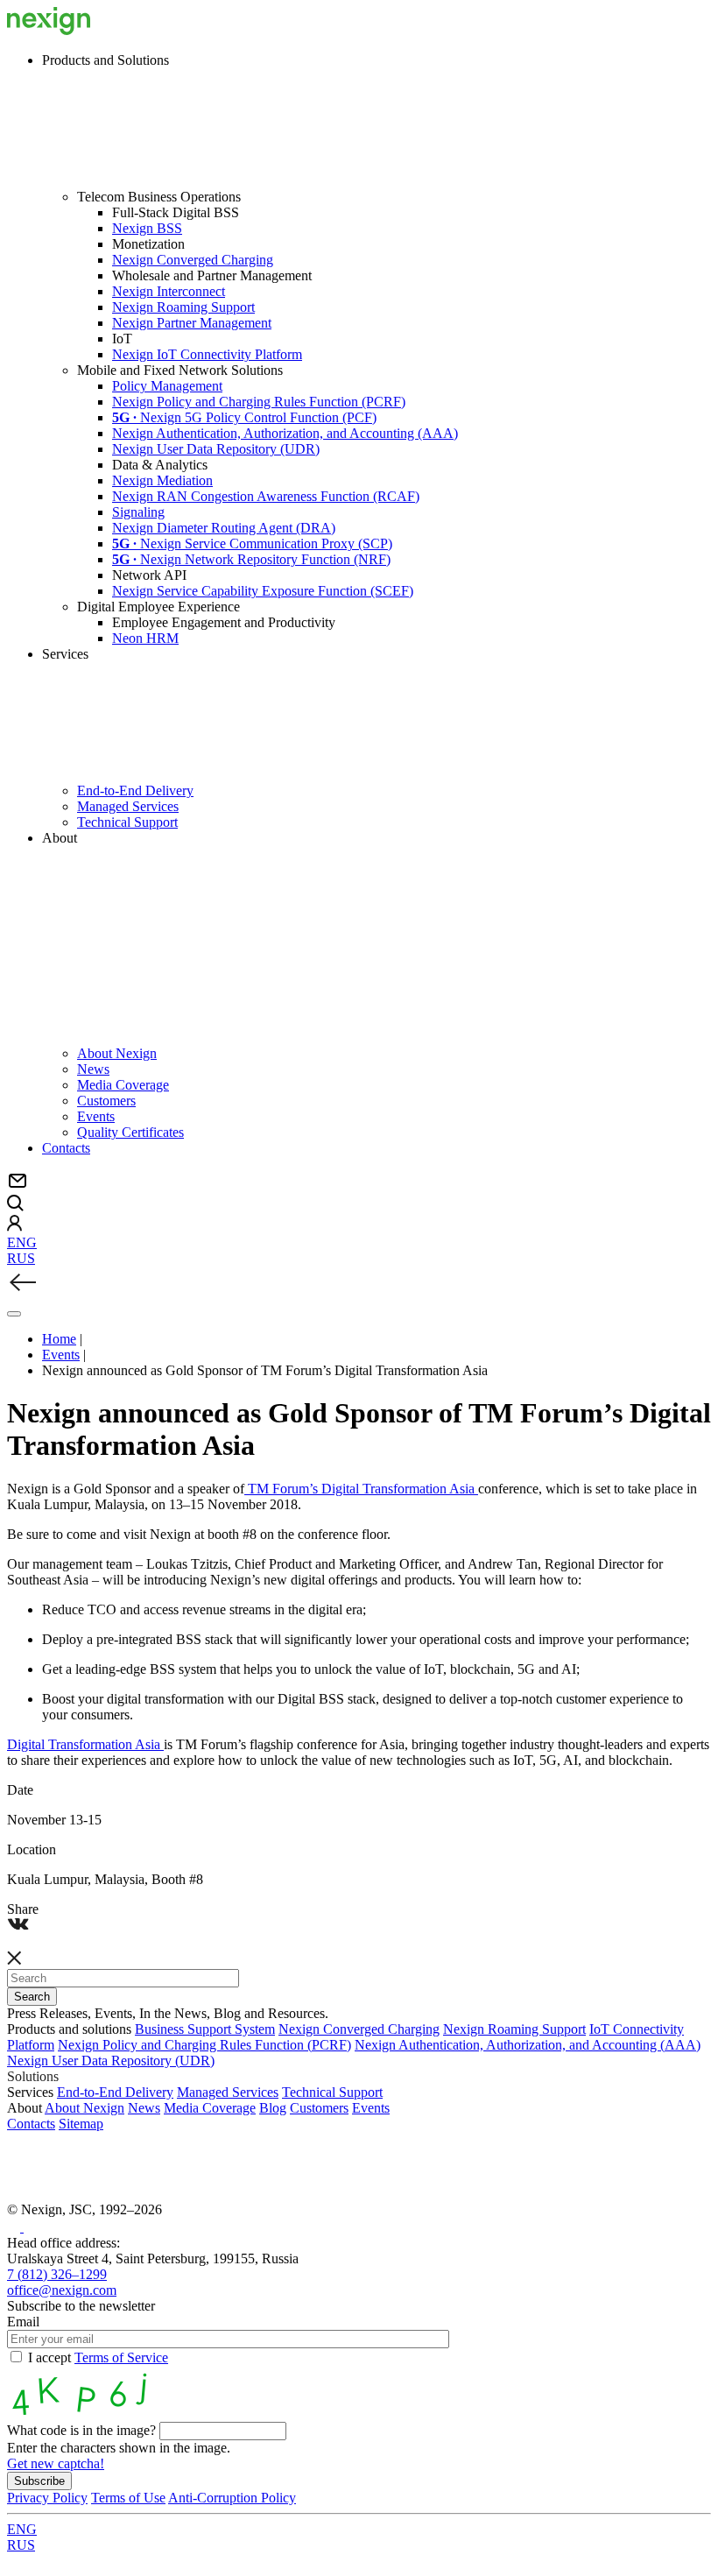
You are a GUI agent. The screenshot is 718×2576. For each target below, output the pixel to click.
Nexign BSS (147, 228)
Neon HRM (145, 638)
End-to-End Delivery (135, 790)
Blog (273, 2108)
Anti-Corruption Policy (232, 2498)
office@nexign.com (62, 2290)
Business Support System (205, 2029)
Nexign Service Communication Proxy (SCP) (252, 543)
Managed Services (128, 806)
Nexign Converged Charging (193, 260)
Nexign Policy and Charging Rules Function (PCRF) (259, 402)
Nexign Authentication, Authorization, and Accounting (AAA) (285, 433)
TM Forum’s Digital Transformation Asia (361, 1489)
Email (23, 2322)
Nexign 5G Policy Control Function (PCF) (244, 417)
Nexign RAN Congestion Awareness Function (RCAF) (266, 496)
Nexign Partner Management (192, 323)
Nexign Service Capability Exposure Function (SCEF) (263, 591)
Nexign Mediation (162, 480)
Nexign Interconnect (169, 291)
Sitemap (81, 2124)
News (93, 1069)
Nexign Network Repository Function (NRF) (251, 559)
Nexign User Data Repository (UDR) (216, 449)
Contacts (66, 1148)
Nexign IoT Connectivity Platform (207, 354)
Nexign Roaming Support (183, 307)
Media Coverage (123, 1085)
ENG (22, 1242)
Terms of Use (128, 2498)
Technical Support (127, 822)
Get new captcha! (56, 2463)
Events (96, 1116)
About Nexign (117, 1053)
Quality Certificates (130, 1132)
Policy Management (167, 386)
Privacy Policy (47, 2498)
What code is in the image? (81, 2430)
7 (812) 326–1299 (57, 2274)
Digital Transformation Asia (85, 1744)
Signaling (138, 512)
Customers (106, 1101)
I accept (98, 2357)
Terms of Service (121, 2357)
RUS (21, 1258)
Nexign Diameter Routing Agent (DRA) (224, 528)
